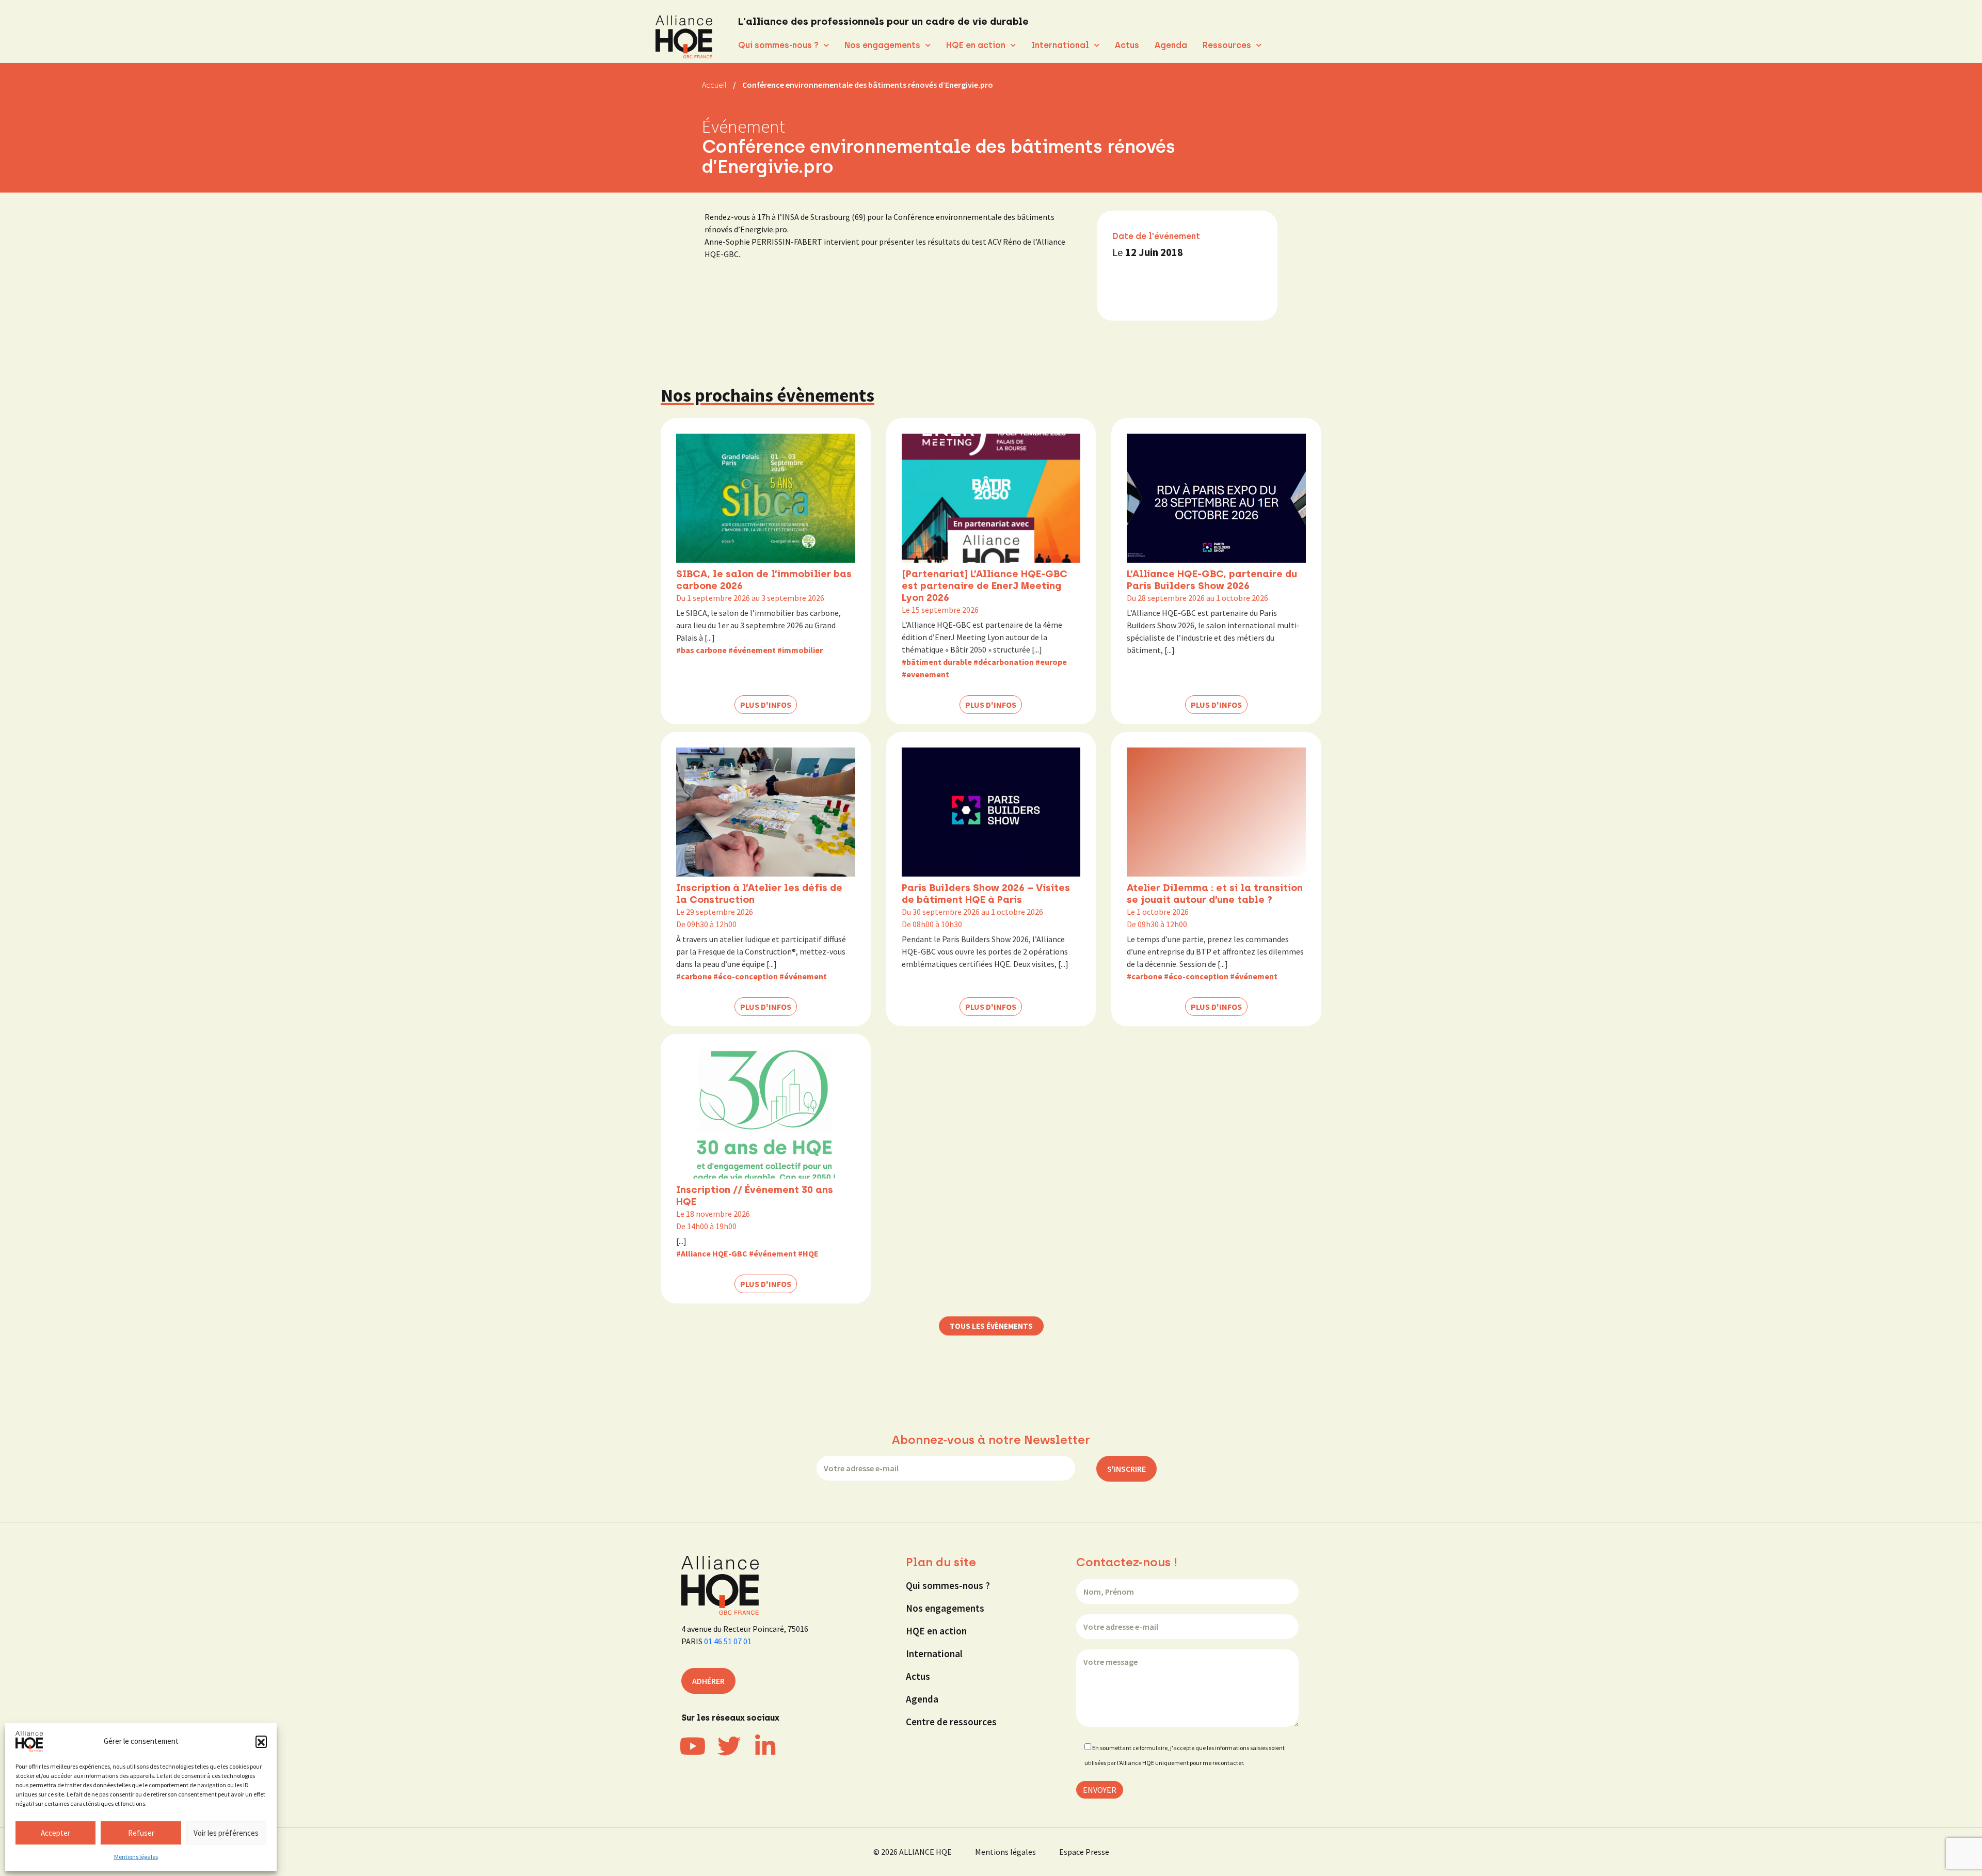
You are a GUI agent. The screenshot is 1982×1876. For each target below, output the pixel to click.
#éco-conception (746, 976)
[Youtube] (693, 1746)
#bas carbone (701, 650)
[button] (261, 1741)
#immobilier (800, 650)
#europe (1051, 662)
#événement (752, 650)
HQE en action (976, 45)
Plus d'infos (766, 705)
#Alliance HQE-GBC (712, 1253)
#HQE (808, 1253)
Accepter (55, 1833)
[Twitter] (729, 1746)
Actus (1127, 45)
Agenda (1171, 45)
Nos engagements (882, 45)
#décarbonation (1004, 662)
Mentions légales (136, 1857)
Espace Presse (1084, 1852)
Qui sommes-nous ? (778, 45)
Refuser (141, 1833)
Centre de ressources (951, 1722)
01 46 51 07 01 (728, 1641)
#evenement (925, 674)
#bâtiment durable (937, 662)
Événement (744, 126)
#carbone (694, 976)
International (1060, 45)
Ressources (1227, 45)
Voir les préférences (226, 1833)
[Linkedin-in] (765, 1746)
